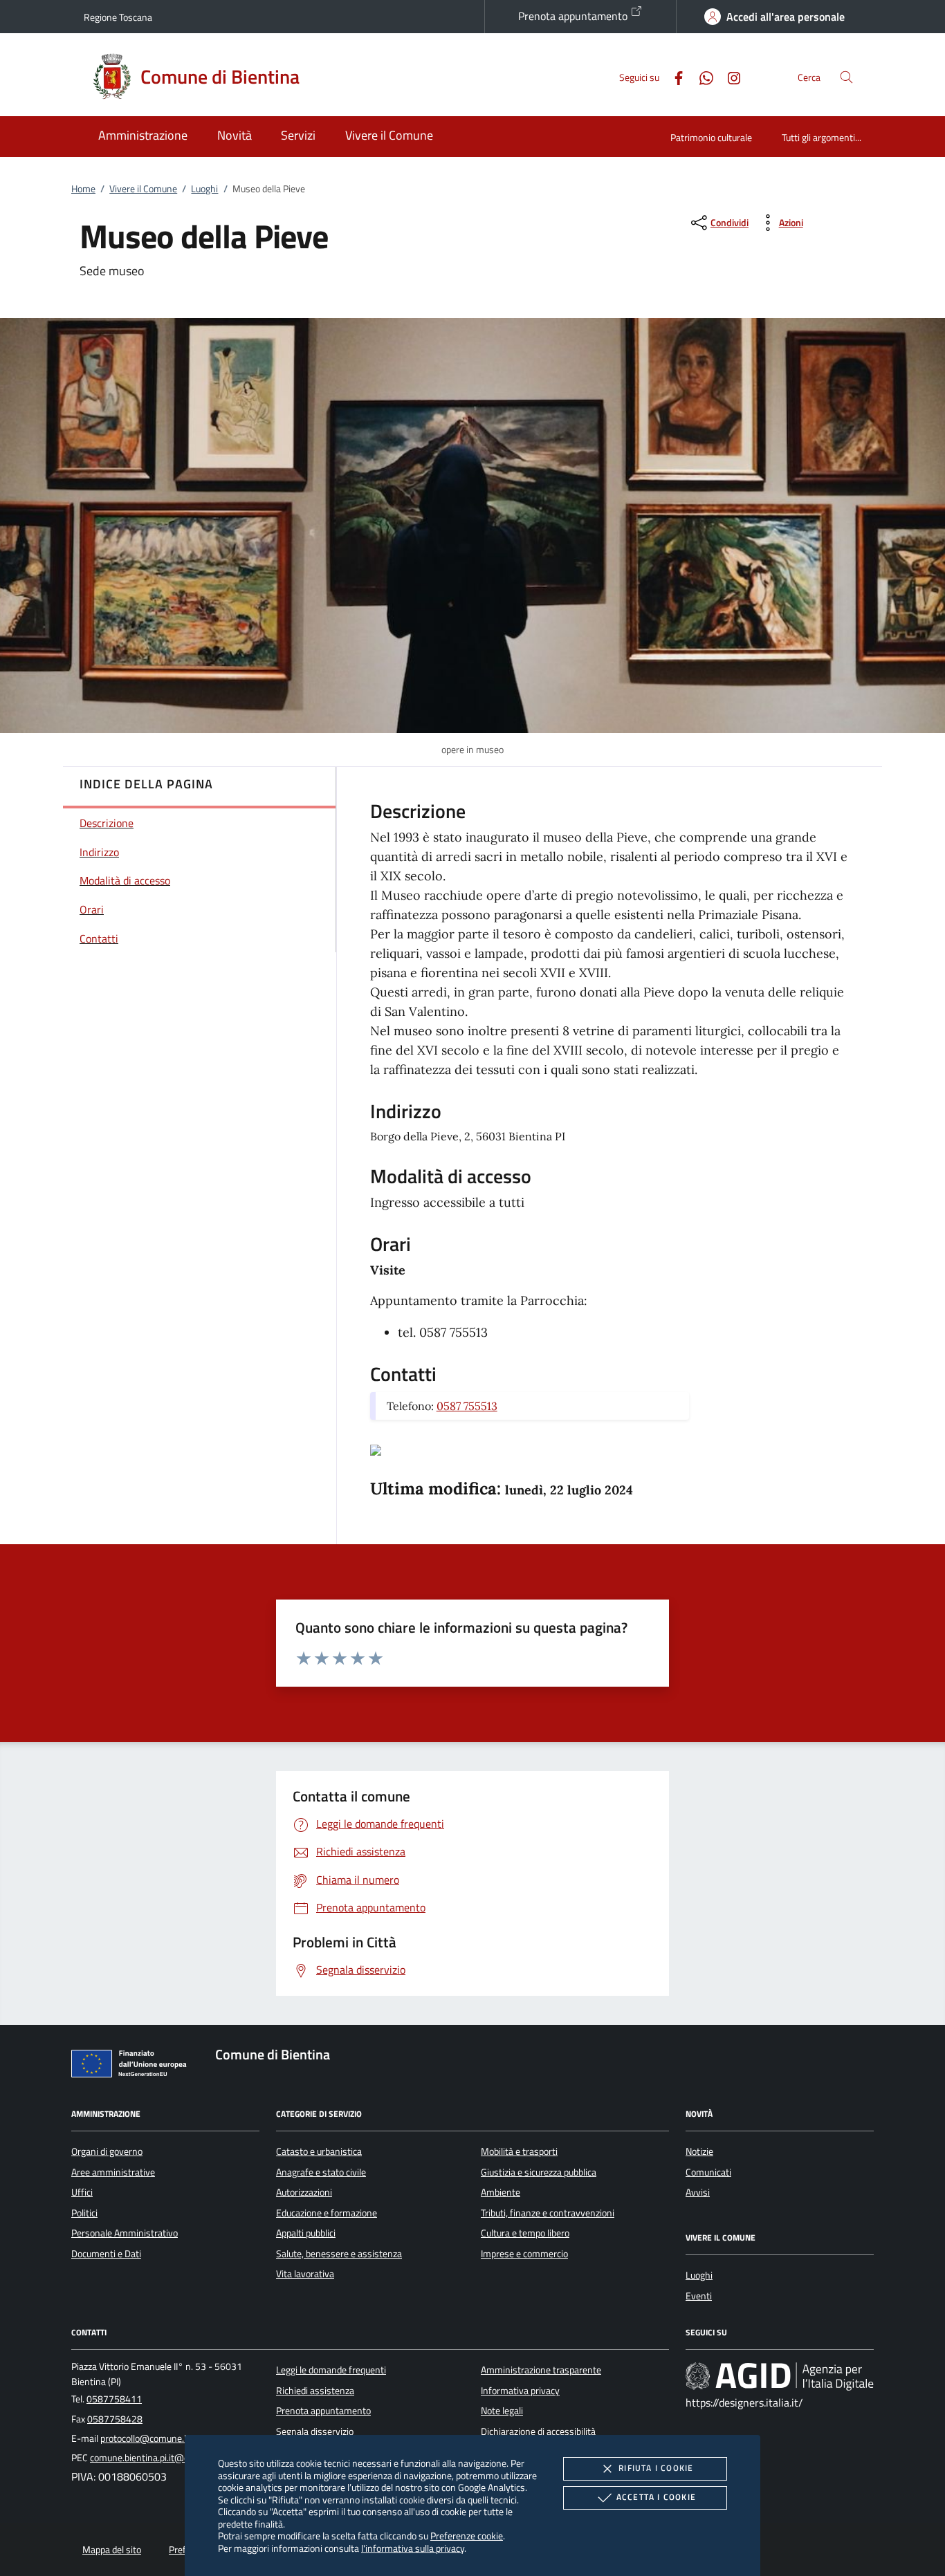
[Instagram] (728, 76)
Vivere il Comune (143, 189)
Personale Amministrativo (125, 2233)
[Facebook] (673, 76)
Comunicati (708, 2172)
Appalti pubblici (306, 2233)
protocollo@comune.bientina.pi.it (167, 2438)
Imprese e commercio (524, 2254)
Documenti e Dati (106, 2254)
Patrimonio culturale (711, 137)
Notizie (699, 2151)
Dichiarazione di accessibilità (538, 2431)
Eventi (699, 2296)
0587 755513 (467, 1406)
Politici (84, 2213)
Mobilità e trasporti (519, 2151)
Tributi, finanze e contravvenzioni (548, 2213)
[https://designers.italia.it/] (780, 2376)
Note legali (502, 2411)
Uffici (82, 2192)
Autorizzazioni (304, 2192)
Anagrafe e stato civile (321, 2172)
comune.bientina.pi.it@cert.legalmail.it (168, 2458)
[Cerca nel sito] (846, 77)
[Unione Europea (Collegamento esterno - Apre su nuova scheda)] (133, 2066)
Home (83, 189)
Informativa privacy (520, 2391)
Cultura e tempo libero (525, 2233)
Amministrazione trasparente (541, 2370)
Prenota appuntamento (574, 16)
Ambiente (501, 2192)
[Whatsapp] (701, 76)
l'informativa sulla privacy (413, 2548)
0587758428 (115, 2419)
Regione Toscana (118, 17)
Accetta (656, 2497)
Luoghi (204, 189)
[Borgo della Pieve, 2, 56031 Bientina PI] (376, 1449)
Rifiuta (656, 2468)
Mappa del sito (112, 2550)
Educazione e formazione (327, 2213)
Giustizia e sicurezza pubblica (539, 2172)
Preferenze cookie (467, 2536)
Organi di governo (107, 2151)
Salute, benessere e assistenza (339, 2254)
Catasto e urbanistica (319, 2151)
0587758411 (114, 2399)
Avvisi (698, 2192)
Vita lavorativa (305, 2274)
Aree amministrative (113, 2172)
